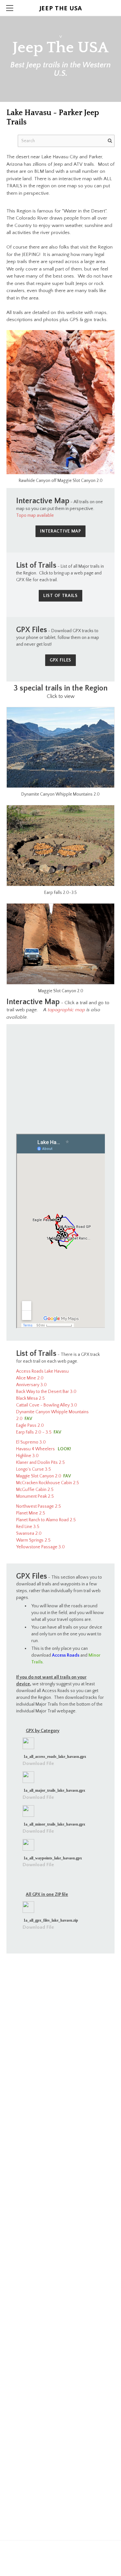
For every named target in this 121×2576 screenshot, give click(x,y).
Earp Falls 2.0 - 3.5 (34, 1432)
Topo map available (35, 515)
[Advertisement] (60, 1074)
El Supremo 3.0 (31, 1442)
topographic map (66, 1010)
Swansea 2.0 (29, 1533)
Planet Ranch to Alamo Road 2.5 (46, 1520)
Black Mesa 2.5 (30, 1398)
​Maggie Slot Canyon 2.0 (39, 1476)
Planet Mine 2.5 (31, 1513)
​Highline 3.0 (27, 1456)
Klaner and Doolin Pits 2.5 (40, 1463)
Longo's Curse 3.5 (34, 1469)
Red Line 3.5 (28, 1527)
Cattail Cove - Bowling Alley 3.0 (47, 1405)
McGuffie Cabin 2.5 (35, 1490)
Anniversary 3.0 (31, 1385)
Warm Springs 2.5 (33, 1540)
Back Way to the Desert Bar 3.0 (46, 1392)
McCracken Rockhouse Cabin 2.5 (48, 1483)
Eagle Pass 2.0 (30, 1425)
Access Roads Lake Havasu (42, 1371)
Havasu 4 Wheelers (35, 1449)
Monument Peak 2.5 (35, 1496)
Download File (38, 1763)
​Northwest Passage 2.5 (39, 1506)
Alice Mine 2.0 (30, 1378)
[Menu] (10, 8)
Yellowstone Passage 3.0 (40, 1547)
